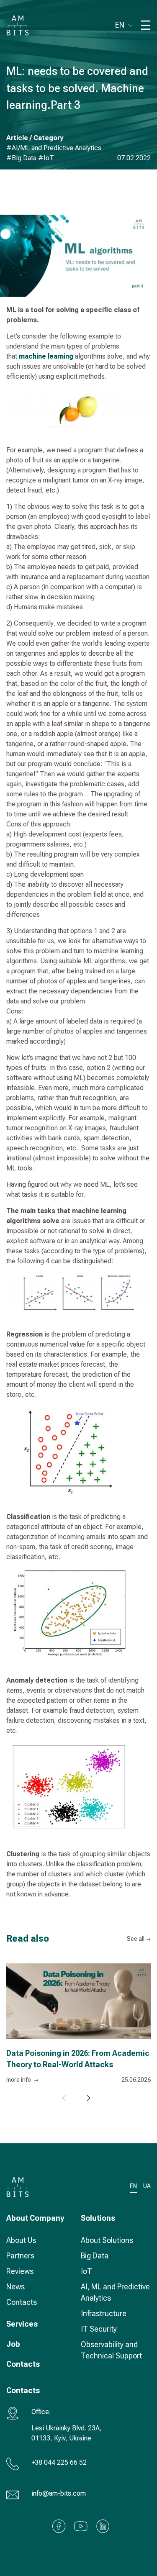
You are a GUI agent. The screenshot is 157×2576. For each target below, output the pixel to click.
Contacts (22, 2302)
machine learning (46, 356)
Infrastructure (104, 2313)
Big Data (95, 2256)
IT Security (99, 2329)
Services (22, 2324)
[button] (88, 2098)
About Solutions (107, 2240)
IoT (86, 2271)
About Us (21, 2240)
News (15, 2287)
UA (147, 2186)
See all (136, 1939)
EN (120, 25)
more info (19, 2080)
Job (13, 2344)
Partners (20, 2256)
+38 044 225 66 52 (59, 2462)
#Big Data (22, 158)
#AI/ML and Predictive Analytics (54, 148)
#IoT (46, 158)
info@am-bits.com (59, 2493)
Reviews (20, 2271)
